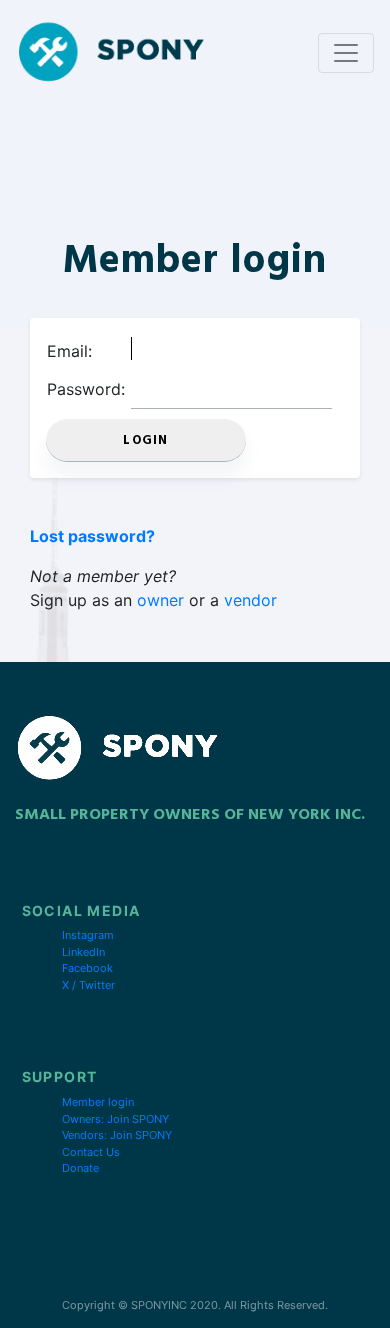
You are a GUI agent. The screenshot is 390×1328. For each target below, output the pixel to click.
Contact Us (91, 1152)
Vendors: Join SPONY (117, 1135)
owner (160, 600)
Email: (69, 351)
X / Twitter (88, 985)
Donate (80, 1168)
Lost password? (92, 536)
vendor (250, 600)
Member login (98, 1102)
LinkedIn (83, 952)
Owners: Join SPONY (115, 1119)
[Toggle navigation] (346, 53)
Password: (86, 389)
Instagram (88, 935)
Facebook (87, 968)
